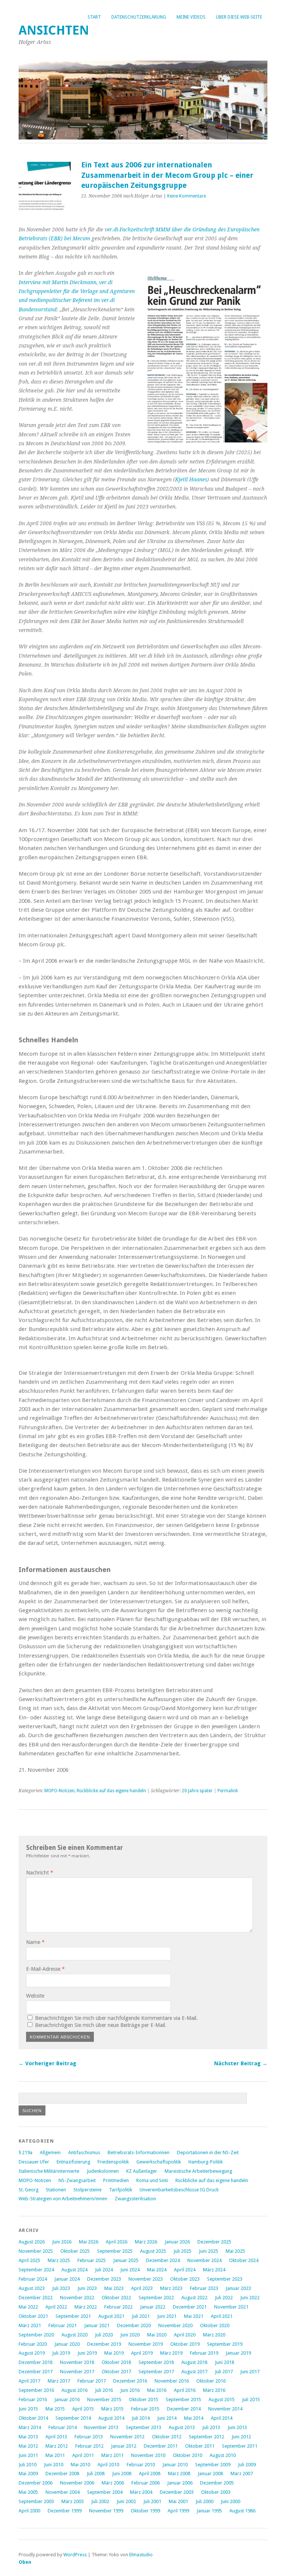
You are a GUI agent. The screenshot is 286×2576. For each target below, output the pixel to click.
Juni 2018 (225, 2362)
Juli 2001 (152, 2501)
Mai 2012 (28, 2446)
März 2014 (30, 2427)
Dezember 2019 (104, 2344)
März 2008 (179, 2474)
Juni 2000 (231, 2501)
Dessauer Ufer (34, 2162)
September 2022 (156, 2298)
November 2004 (63, 2492)
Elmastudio (141, 2555)
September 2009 (213, 2465)
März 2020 (214, 2335)
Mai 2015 (55, 2409)
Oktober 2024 (244, 2260)
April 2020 (185, 2335)
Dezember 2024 (163, 2260)
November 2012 (127, 2437)
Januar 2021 (97, 2325)
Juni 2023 (87, 2288)
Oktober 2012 (167, 2437)
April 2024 (185, 2270)
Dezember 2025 (214, 2242)
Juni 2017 (250, 2372)
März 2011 (112, 2455)
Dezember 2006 (36, 2483)
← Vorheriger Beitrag (47, 2063)
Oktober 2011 (200, 2446)
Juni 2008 (122, 2474)
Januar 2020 (67, 2344)
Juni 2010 (54, 2465)
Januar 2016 (67, 2399)
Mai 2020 (157, 2335)
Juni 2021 (167, 2316)
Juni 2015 (28, 2409)
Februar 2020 (33, 2344)
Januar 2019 (238, 2353)
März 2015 (112, 2409)
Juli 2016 (104, 2390)
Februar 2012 (89, 2446)
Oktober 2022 (116, 2298)
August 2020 (74, 2335)
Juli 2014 (141, 2418)
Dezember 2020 (134, 2325)
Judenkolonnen (103, 2171)
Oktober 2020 (215, 2325)
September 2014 (73, 2418)
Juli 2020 (104, 2335)
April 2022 (56, 2307)
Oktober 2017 (116, 2372)
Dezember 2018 (36, 2362)
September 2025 (115, 2251)
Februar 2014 (63, 2427)
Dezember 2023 (104, 2279)
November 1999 (106, 2511)
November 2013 (101, 2427)
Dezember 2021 (190, 2307)
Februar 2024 (33, 2279)
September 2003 (36, 2501)
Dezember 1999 (65, 2511)
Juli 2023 (61, 2288)
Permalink (228, 1791)
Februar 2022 (118, 2307)
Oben (25, 2562)
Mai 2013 (28, 2437)
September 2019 (225, 2344)
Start (94, 17)
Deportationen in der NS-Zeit (208, 2152)
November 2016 (172, 2381)
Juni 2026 (62, 2242)
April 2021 (222, 2316)
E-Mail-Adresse (45, 1969)
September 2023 (225, 2279)
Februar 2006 (146, 2483)
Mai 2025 (235, 2251)
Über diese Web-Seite (239, 17)
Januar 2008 (210, 2474)
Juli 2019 (61, 2353)
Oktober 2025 (75, 2251)
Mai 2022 (28, 2307)
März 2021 (30, 2325)
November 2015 (104, 2399)
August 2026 (32, 2242)
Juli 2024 (104, 2270)
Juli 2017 (224, 2372)
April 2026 (117, 2242)
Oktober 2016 (211, 2381)
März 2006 (113, 2483)
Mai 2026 (89, 2242)
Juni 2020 (130, 2335)
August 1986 (242, 2511)
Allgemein (50, 2152)
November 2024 (204, 2260)
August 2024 (74, 2270)
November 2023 (146, 2279)
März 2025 (59, 2260)
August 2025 (153, 2251)
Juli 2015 (251, 2399)
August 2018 (194, 2362)
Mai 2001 (178, 2501)
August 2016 (74, 2390)
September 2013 (144, 2427)
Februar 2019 (204, 2353)
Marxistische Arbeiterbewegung (198, 2171)
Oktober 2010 (188, 2455)
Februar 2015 (145, 2409)
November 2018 (77, 2362)
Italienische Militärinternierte (49, 2171)
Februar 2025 (92, 2260)
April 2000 (29, 2511)
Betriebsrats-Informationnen (139, 2152)
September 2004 (105, 2492)
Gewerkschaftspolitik (159, 2162)
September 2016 (36, 2390)
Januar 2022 (153, 2307)
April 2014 (222, 2418)
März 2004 (141, 2492)
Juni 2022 (250, 2298)
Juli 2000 (204, 2501)
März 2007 (242, 2474)
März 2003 (73, 2501)
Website (35, 1996)
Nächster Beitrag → (241, 2063)
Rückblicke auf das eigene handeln (111, 1791)
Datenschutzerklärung (139, 17)
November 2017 (77, 2372)
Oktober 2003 (216, 2492)
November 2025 (36, 2251)
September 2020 (36, 2335)
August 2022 (194, 2298)
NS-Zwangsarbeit (77, 2180)
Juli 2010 (28, 2465)
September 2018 (156, 2362)
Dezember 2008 (62, 2474)
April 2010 (108, 2465)
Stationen (56, 2190)
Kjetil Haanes (191, 479)
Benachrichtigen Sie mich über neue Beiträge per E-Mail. (101, 2025)
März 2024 (214, 2270)
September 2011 (240, 2446)
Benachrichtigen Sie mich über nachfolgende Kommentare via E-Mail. (116, 2018)
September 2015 (183, 2399)
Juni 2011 (28, 2455)
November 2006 (77, 2483)
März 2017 (59, 2381)
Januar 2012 (124, 2446)
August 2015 (222, 2399)
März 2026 (146, 2242)
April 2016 (185, 2390)
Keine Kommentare (187, 196)
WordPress (75, 2555)
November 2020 (175, 2325)
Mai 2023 (114, 2288)
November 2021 (231, 2307)
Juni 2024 (130, 2270)
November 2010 (148, 2455)
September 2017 (156, 2372)
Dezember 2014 (184, 2409)
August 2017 (194, 2372)
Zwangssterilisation (135, 2199)
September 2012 (206, 2437)
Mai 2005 (28, 2492)
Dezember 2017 (36, 2372)
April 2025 (29, 2260)
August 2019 (32, 2353)
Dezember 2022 (36, 2298)
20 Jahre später (197, 1791)
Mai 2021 (194, 2316)
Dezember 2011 (161, 2446)
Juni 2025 (209, 2251)
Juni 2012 (241, 2437)
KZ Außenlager (142, 2171)
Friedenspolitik (113, 2162)
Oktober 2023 (185, 2279)
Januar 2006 (180, 2483)
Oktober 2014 (33, 2418)
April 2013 (56, 2437)
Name (35, 1942)
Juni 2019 (87, 2353)
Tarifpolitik (121, 2190)
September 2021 (73, 2316)
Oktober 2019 (185, 2344)
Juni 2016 (130, 2390)
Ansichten (54, 30)
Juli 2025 (182, 2251)
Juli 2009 (247, 2465)
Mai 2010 (80, 2465)
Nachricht (40, 1873)
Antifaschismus (84, 2152)
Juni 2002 (126, 2501)
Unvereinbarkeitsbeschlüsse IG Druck (179, 2190)
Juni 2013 (237, 2427)
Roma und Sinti (152, 2180)
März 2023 (171, 2288)
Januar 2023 (238, 2288)
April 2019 (142, 2353)
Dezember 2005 (217, 2483)
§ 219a (26, 2152)
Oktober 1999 (145, 2511)
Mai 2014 (194, 2418)
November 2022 (77, 2298)
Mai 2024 (157, 2270)
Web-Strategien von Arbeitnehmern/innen (63, 2199)
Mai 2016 (157, 2390)
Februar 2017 (92, 2381)
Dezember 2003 (177, 2492)
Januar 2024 (67, 2279)
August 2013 (182, 2427)
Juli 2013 (211, 2427)
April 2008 (150, 2474)
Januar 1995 (209, 2511)
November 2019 (146, 2344)
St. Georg (28, 2190)
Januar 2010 (175, 2465)
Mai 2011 (55, 2455)
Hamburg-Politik (206, 2162)
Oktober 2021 (33, 2316)
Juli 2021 (141, 2316)
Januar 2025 (126, 2260)
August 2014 (111, 2418)
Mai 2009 (28, 2474)
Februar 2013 (89, 2437)
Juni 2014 (167, 2418)
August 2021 (111, 2316)
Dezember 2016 (130, 2381)
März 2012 (57, 2446)
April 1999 (178, 2511)
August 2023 (32, 2288)
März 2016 (214, 2390)
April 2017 (29, 2381)
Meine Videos (191, 17)
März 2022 (86, 2307)
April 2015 (83, 2409)
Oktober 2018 (116, 2362)
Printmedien (116, 2180)
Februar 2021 (63, 2325)
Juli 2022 (224, 2298)
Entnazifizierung (73, 2162)
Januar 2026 (177, 2242)
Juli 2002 (100, 2501)
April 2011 (83, 2455)
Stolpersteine (88, 2190)
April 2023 (142, 2288)
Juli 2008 (96, 2474)
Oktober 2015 (144, 2399)
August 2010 (223, 2455)
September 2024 (36, 2270)
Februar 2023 (204, 2288)
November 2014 (225, 2409)
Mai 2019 (114, 2353)
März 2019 (171, 2353)
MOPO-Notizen (59, 1791)
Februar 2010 (141, 2465)
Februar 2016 (33, 2399)
